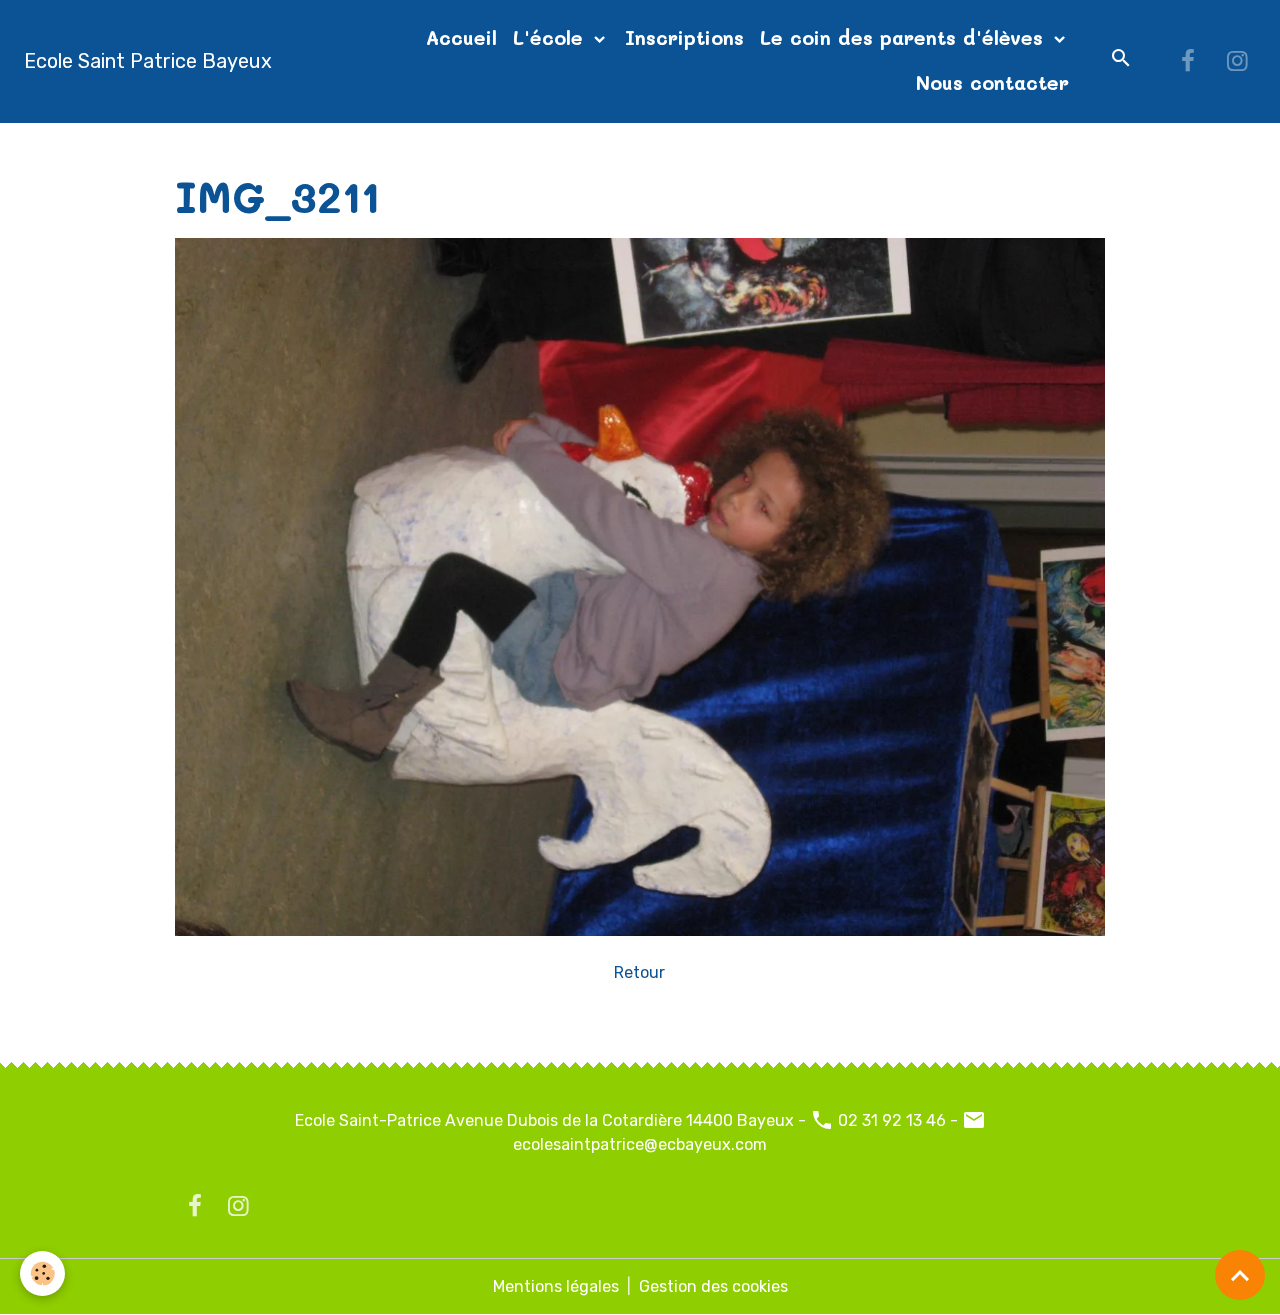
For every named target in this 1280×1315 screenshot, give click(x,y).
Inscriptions (684, 37)
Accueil (461, 37)
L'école (551, 37)
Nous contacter (992, 82)
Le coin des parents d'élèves (905, 37)
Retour (639, 972)
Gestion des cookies (713, 1286)
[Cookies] (42, 1273)
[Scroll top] (1240, 1275)
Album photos (307, 146)
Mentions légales (556, 1286)
